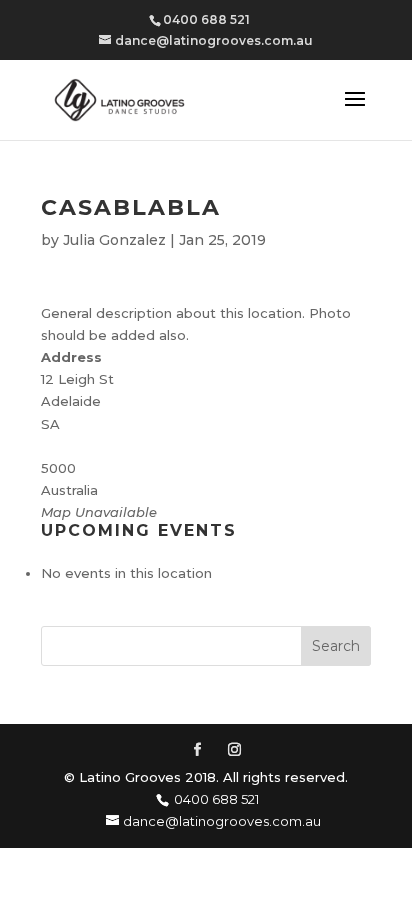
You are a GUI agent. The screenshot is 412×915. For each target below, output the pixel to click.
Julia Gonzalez (114, 240)
